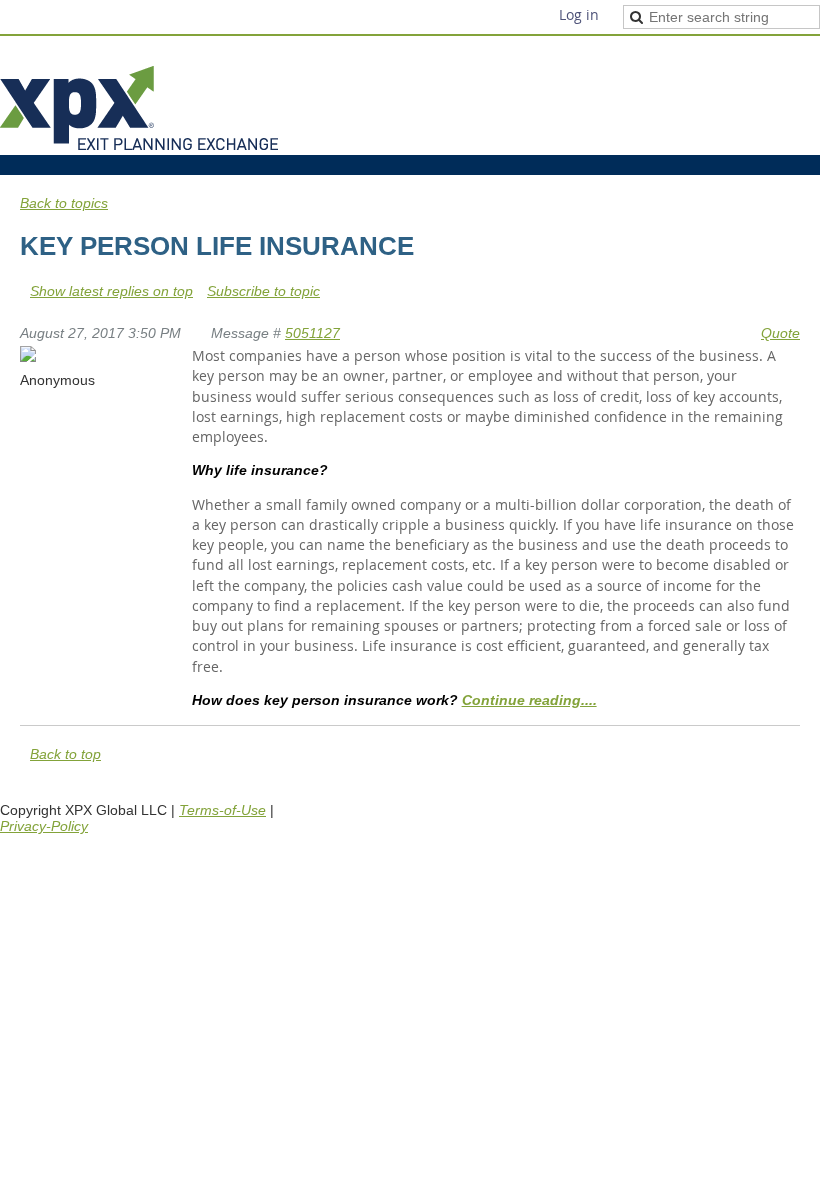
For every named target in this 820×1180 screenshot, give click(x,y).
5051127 (312, 333)
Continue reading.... (529, 700)
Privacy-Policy (44, 826)
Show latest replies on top (111, 291)
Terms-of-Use (222, 810)
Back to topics (64, 203)
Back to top (65, 754)
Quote (780, 333)
